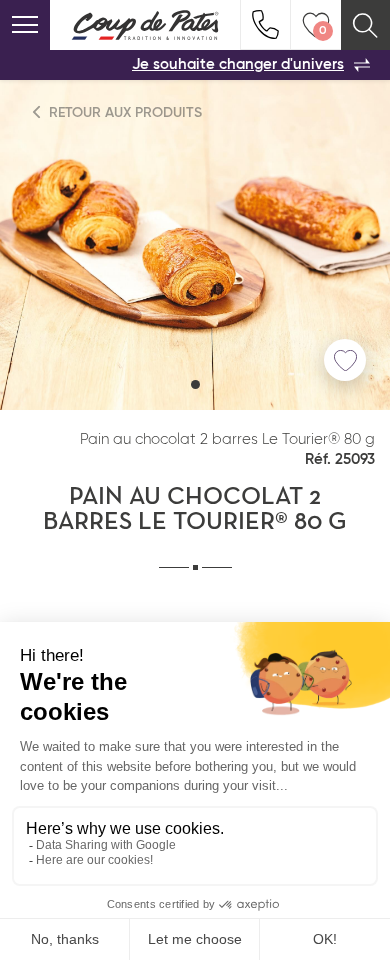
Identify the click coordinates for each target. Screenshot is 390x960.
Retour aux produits (123, 113)
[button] (195, 384)
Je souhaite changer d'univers (238, 64)
